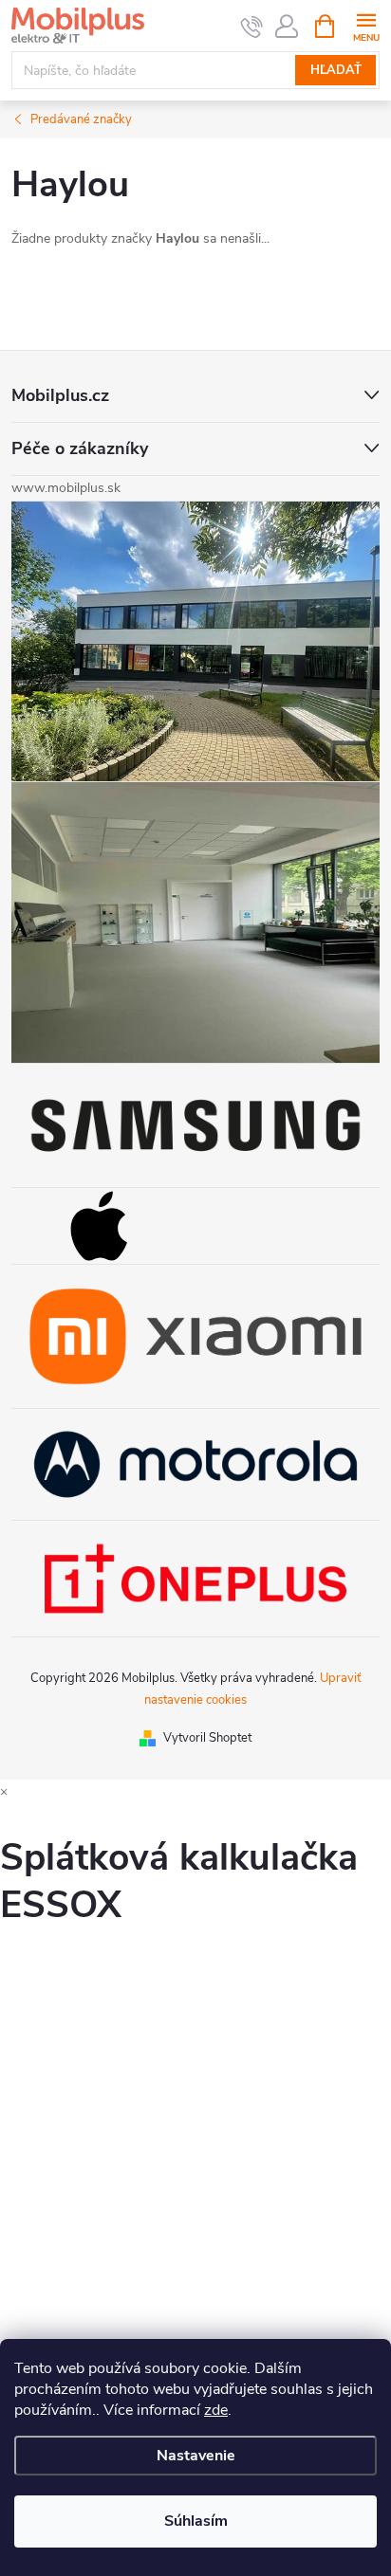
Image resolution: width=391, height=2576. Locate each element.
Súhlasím (196, 2521)
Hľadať (336, 70)
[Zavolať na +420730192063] (252, 27)
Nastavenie (196, 2456)
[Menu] (366, 25)
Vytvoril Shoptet (207, 1738)
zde (216, 2410)
